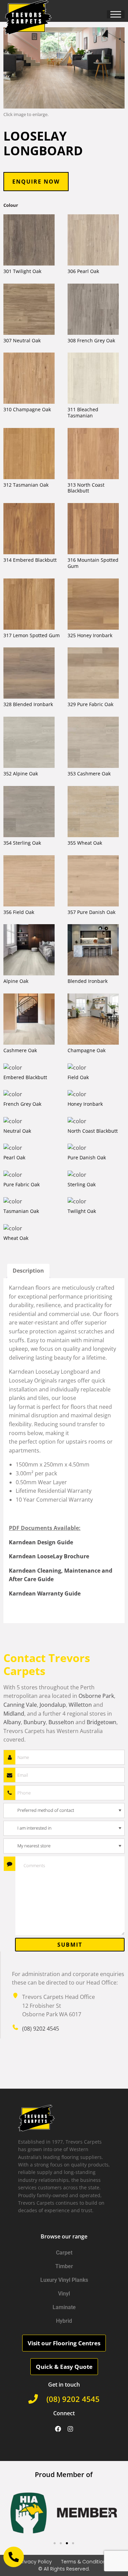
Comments (10, 1864)
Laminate (64, 2307)
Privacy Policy (35, 2562)
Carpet (64, 2253)
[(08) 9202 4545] (33, 2399)
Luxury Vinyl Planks (64, 2280)
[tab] (28, 1271)
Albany (12, 1722)
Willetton (80, 1705)
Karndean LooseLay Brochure (49, 1556)
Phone (10, 1793)
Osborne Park (96, 1696)
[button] (18, 2513)
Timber (64, 2266)
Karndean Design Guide (41, 1542)
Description (28, 1271)
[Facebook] (58, 2429)
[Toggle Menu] (116, 14)
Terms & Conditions (85, 2562)
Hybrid (64, 2321)
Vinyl (64, 2294)
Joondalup (53, 1705)
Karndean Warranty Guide (45, 1593)
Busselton (61, 1722)
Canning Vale (20, 1705)
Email (10, 1775)
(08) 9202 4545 (41, 2029)
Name (10, 1757)
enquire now (36, 182)
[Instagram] (70, 2429)
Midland (14, 1714)
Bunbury (35, 1722)
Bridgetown (102, 1722)
